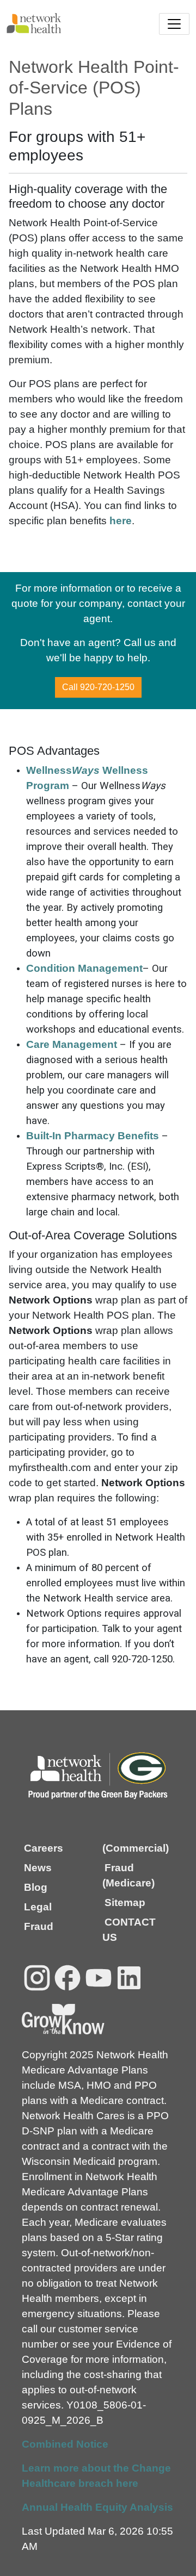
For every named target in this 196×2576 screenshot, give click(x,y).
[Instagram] (37, 1978)
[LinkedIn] (129, 1978)
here (121, 521)
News (38, 1868)
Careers (44, 1848)
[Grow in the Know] (63, 2019)
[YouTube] (99, 1978)
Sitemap (125, 1902)
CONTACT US (129, 1930)
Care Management (72, 1044)
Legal (38, 1907)
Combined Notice (65, 2444)
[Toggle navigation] (174, 24)
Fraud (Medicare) (128, 1875)
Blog (36, 1887)
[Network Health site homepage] (52, 23)
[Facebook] (68, 1978)
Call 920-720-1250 (98, 687)
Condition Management (84, 968)
